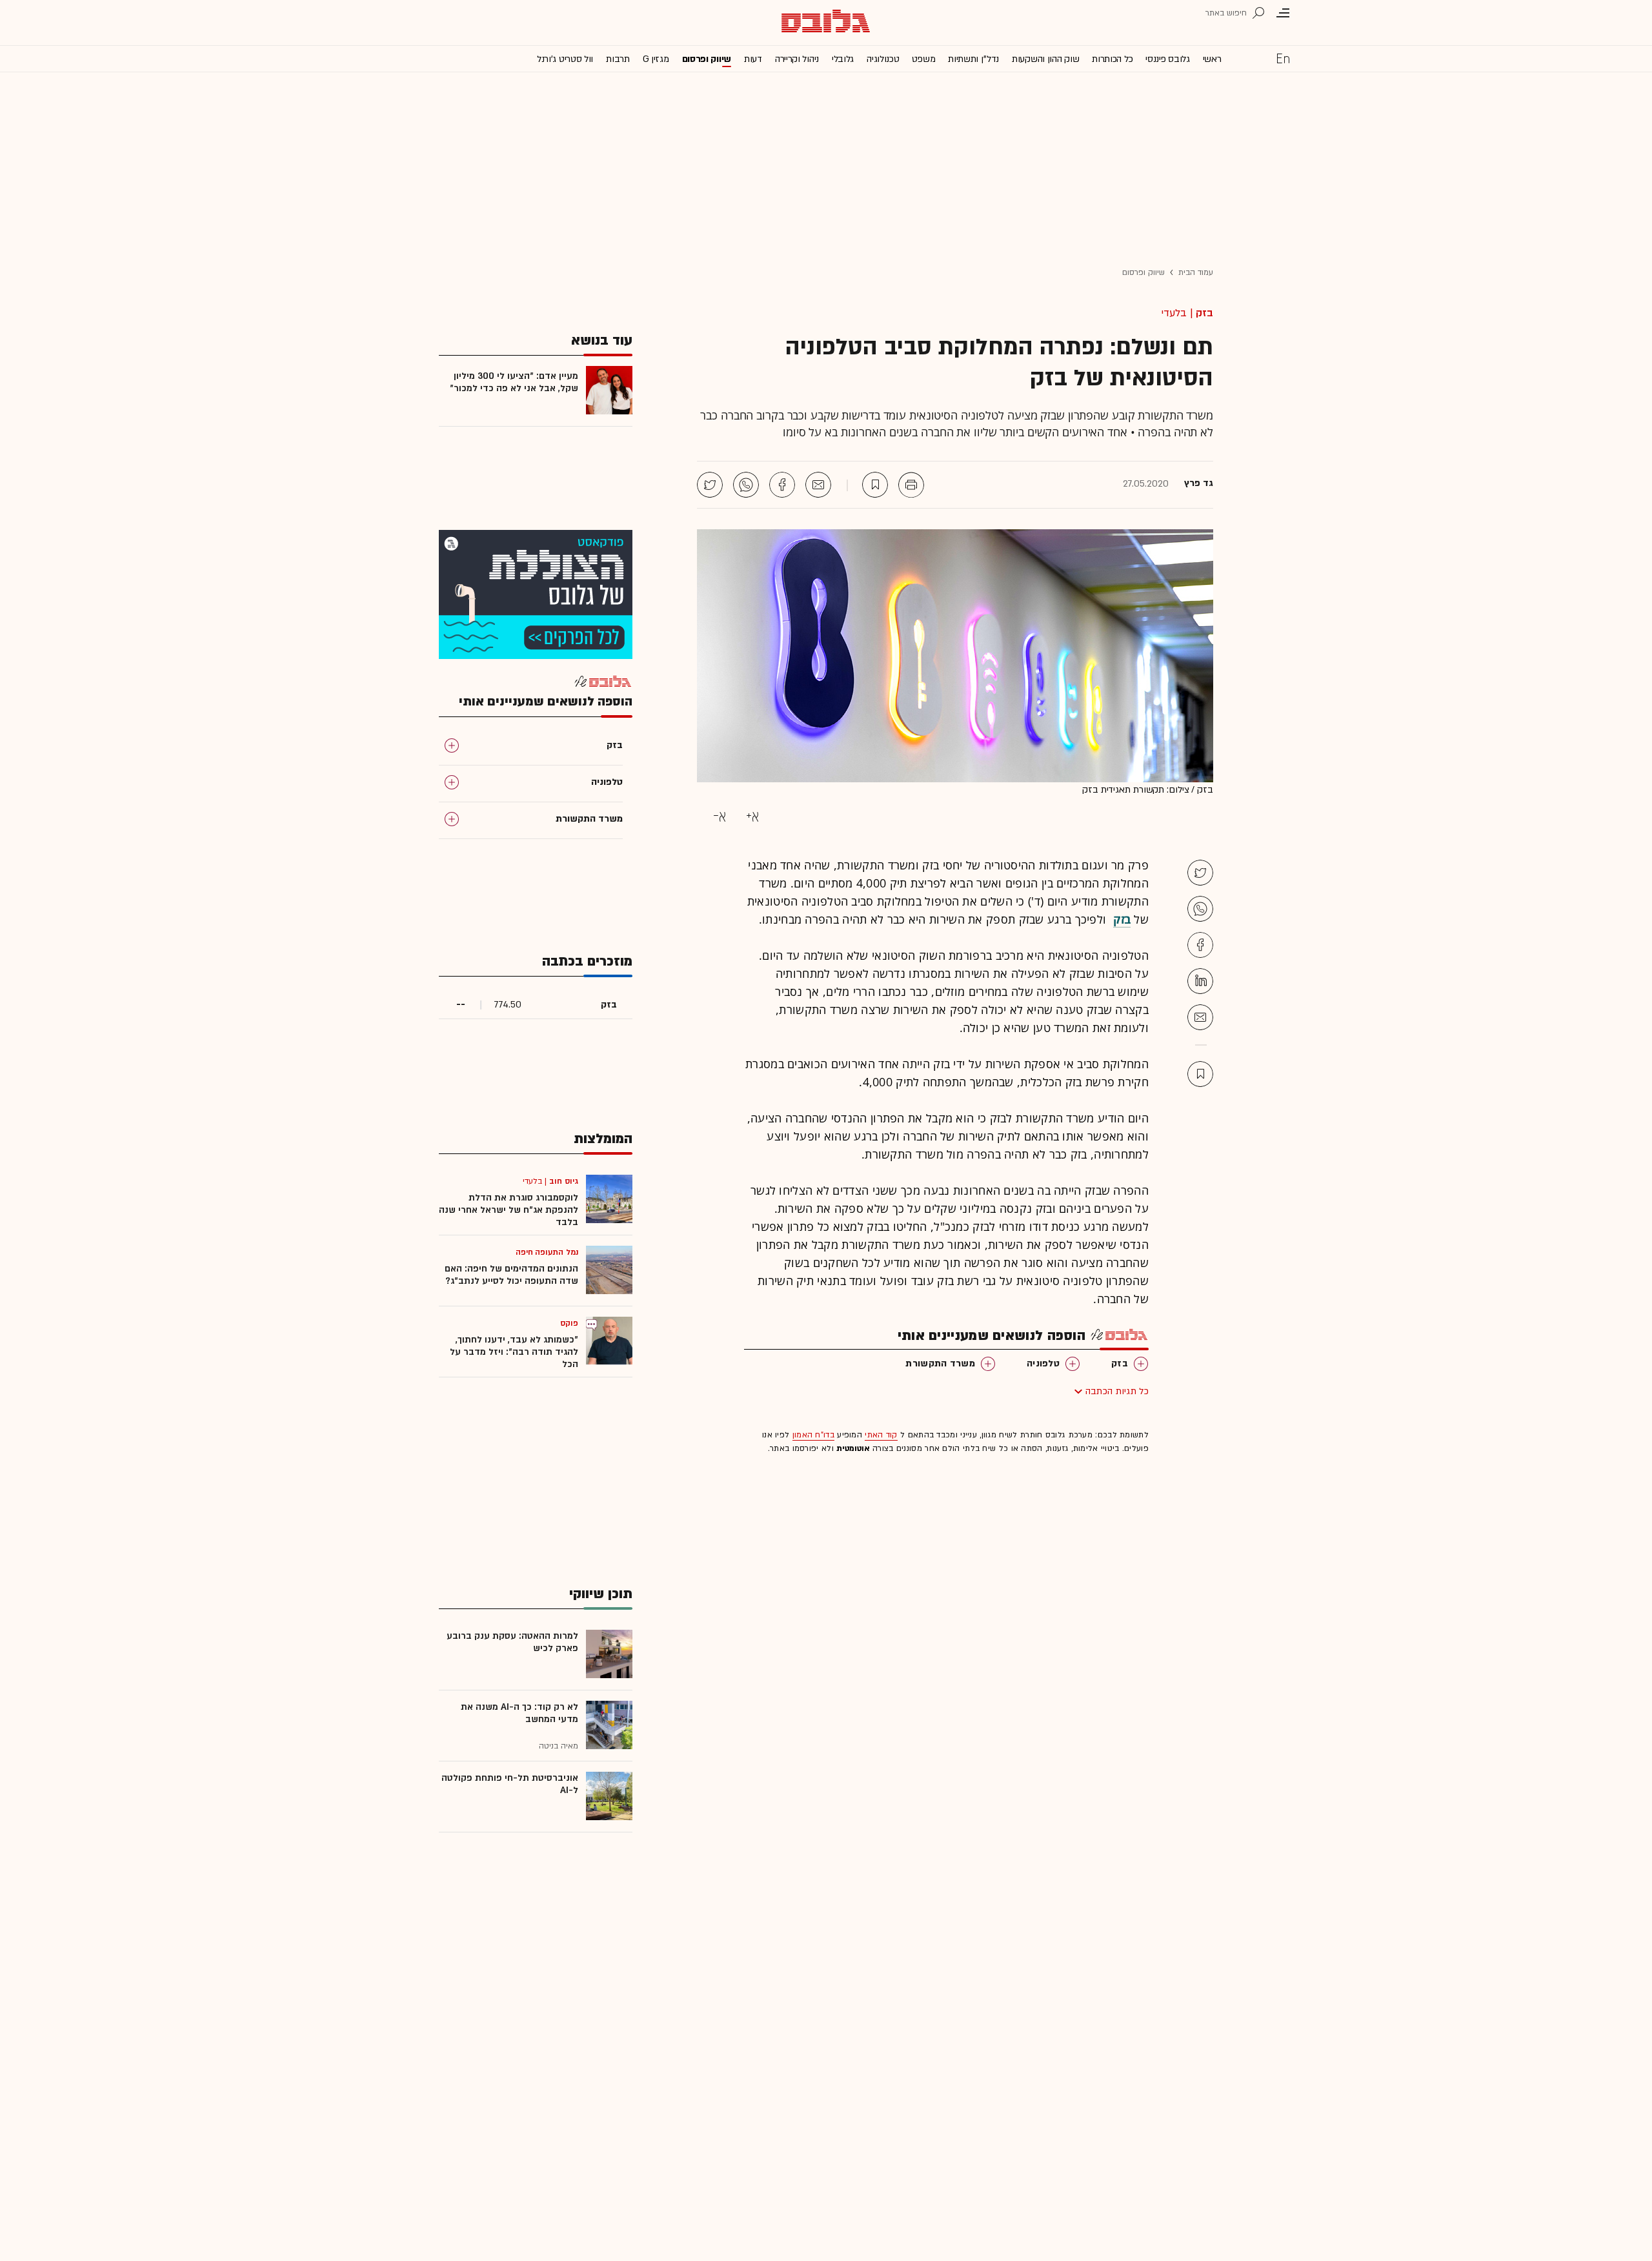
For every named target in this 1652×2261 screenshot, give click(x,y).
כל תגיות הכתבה (1117, 1391)
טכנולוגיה (883, 59)
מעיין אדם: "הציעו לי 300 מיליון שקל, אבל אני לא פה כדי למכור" (514, 382)
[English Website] (1283, 58)
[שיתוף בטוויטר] (710, 485)
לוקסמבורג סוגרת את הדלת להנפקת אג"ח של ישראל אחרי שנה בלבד (509, 1210)
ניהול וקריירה (797, 59)
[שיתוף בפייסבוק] (782, 485)
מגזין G (656, 59)
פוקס (569, 1323)
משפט (923, 59)
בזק (1204, 313)
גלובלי (843, 59)
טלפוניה (1043, 1364)
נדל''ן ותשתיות (973, 59)
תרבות (618, 59)
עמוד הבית (1196, 272)
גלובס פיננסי (1167, 59)
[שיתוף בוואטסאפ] (746, 485)
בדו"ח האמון (813, 1435)
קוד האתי (881, 1435)
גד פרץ (1199, 483)
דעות (753, 59)
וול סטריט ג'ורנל (565, 59)
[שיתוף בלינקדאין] (1200, 981)
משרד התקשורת (940, 1364)
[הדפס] (911, 485)
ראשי (1212, 59)
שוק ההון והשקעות (1045, 59)
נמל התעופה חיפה (547, 1252)
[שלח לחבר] (1200, 1017)
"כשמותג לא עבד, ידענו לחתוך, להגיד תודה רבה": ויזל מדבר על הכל (514, 1352)
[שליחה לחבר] (818, 485)
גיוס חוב (564, 1181)
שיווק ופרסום (707, 59)
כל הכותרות (1112, 59)
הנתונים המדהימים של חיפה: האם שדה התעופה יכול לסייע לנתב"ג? (511, 1275)
